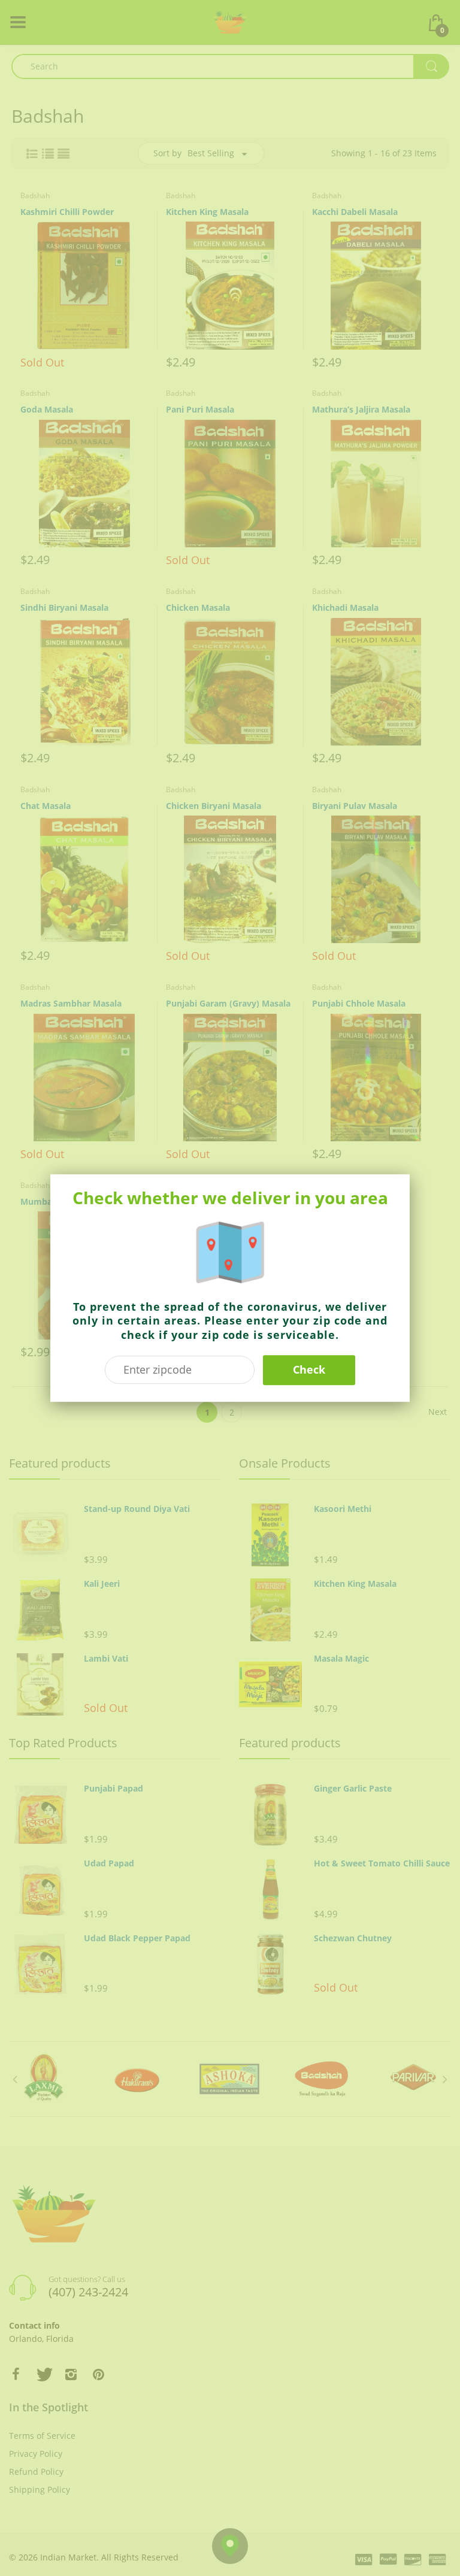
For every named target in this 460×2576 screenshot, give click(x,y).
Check (309, 1369)
